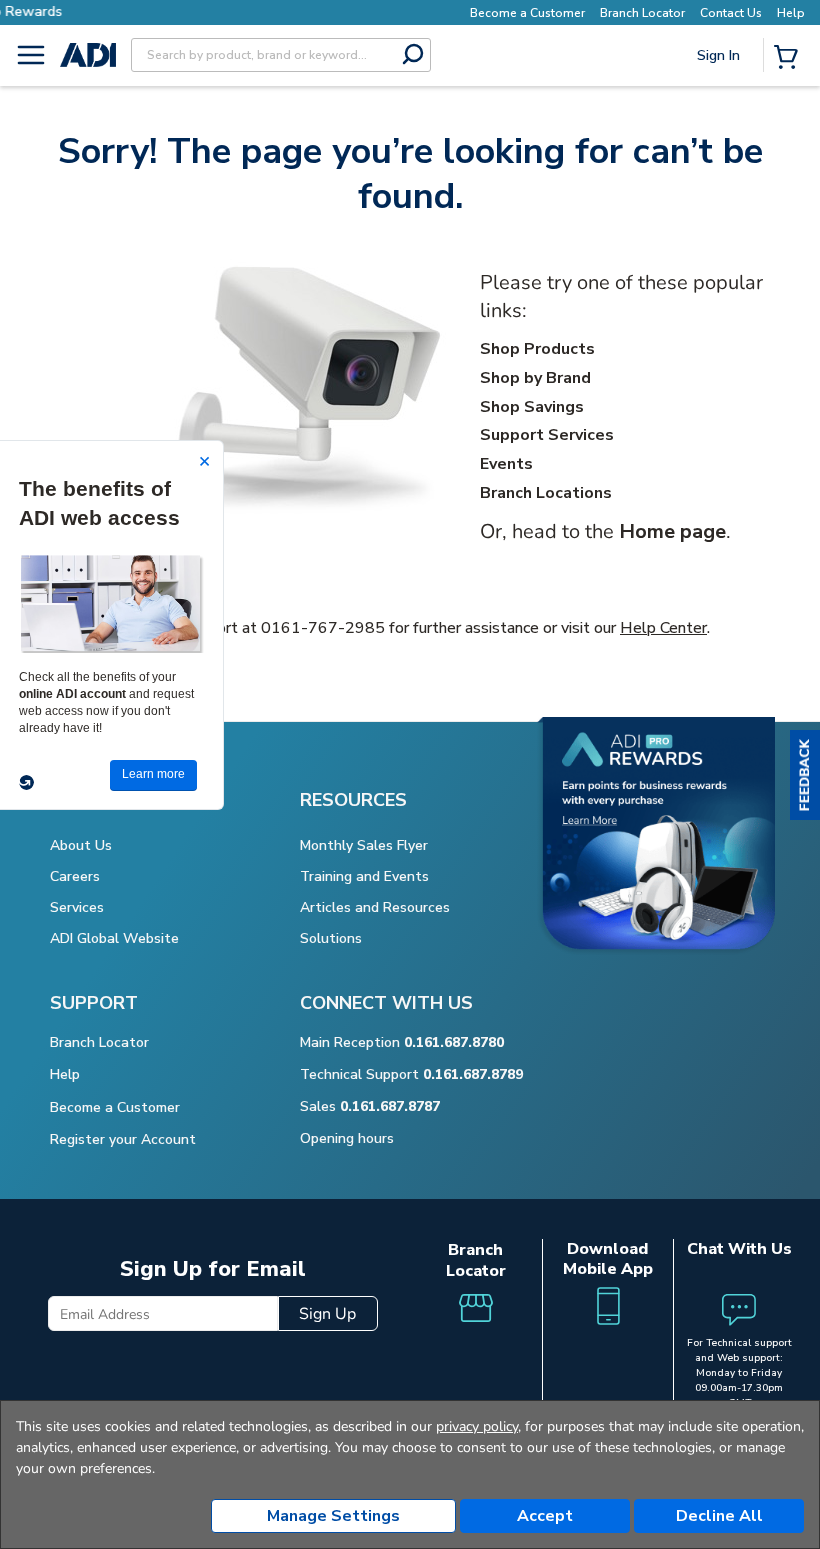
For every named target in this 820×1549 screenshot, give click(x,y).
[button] (805, 775)
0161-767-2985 (323, 628)
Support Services (547, 435)
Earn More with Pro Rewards (403, 11)
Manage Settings (333, 1516)
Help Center (663, 628)
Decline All (719, 1516)
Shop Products (537, 349)
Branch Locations (546, 493)
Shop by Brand (535, 378)
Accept (545, 1516)
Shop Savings (532, 407)
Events (506, 464)
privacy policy (477, 1426)
